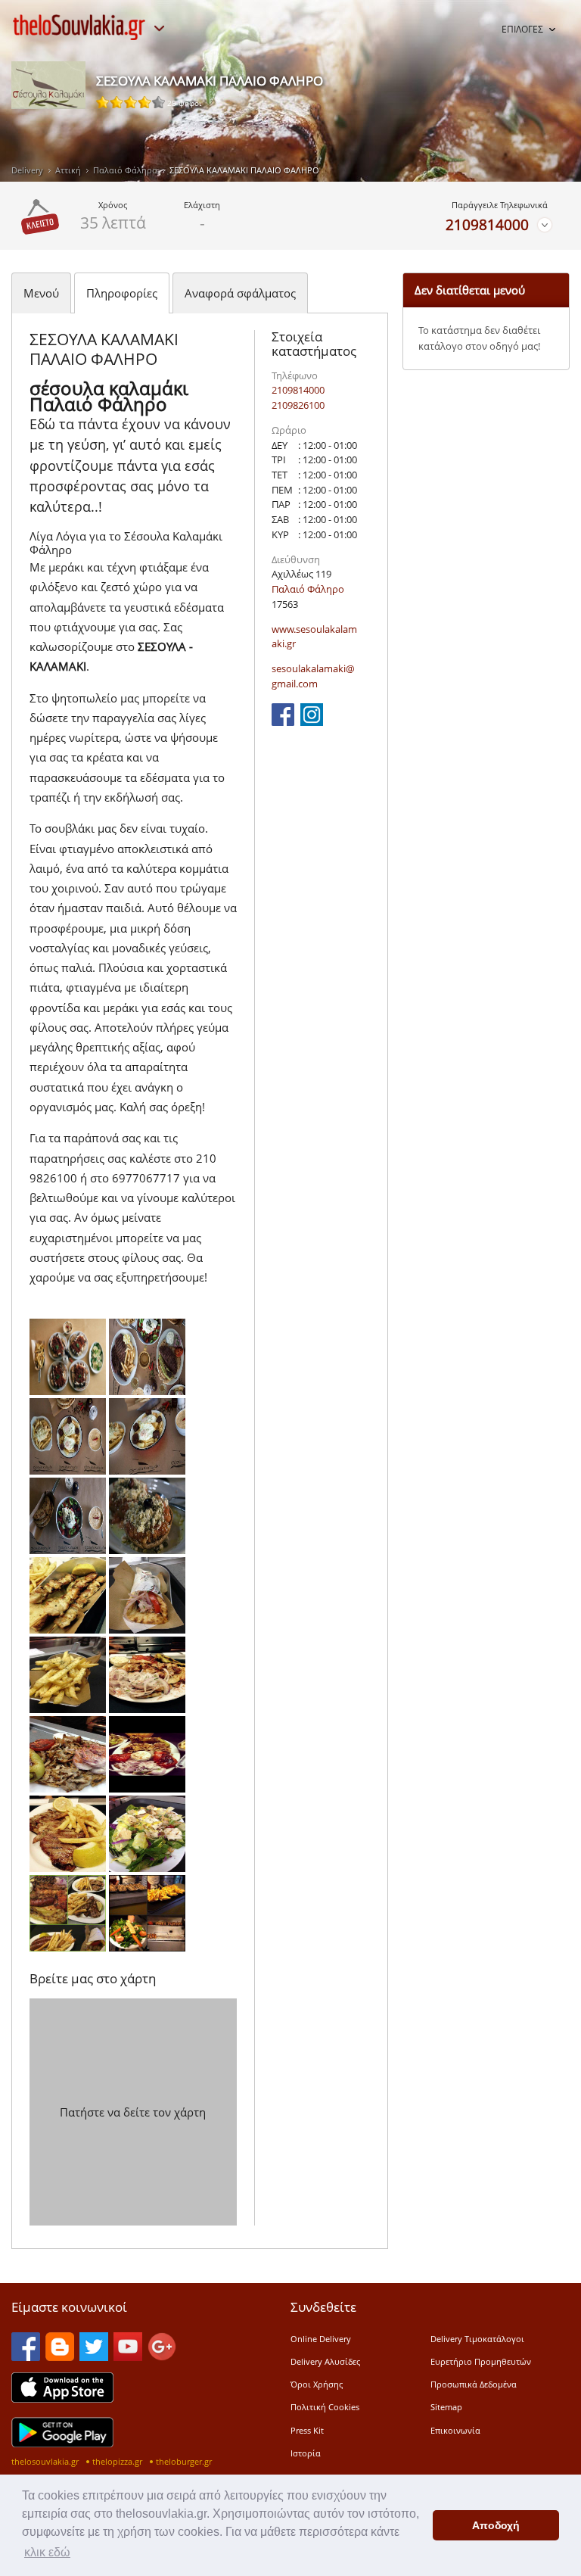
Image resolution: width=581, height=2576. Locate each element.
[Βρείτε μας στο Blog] (60, 2356)
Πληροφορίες (122, 293)
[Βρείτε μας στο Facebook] (283, 721)
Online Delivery (321, 2339)
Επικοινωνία (455, 2430)
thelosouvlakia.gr (45, 2461)
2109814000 (487, 224)
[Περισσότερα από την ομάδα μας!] (159, 29)
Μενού (41, 293)
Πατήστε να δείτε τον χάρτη (133, 2112)
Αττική (68, 170)
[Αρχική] (79, 27)
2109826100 (298, 405)
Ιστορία (306, 2453)
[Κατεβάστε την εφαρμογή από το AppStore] (62, 2398)
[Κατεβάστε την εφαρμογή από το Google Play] (62, 2443)
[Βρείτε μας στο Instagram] (312, 721)
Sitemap (446, 2407)
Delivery (27, 170)
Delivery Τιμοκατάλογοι (477, 2339)
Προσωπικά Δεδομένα (474, 2384)
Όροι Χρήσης (317, 2384)
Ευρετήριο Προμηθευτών (481, 2361)
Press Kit (307, 2430)
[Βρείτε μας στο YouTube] (128, 2356)
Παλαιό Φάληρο (125, 170)
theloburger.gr (184, 2461)
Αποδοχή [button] (496, 2525)
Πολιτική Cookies (325, 2407)
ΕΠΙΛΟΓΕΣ (522, 29)
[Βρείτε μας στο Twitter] (94, 2356)
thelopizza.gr (117, 2461)
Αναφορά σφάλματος (240, 293)
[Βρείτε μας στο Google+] (162, 2356)
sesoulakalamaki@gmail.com (313, 676)
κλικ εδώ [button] (47, 2552)
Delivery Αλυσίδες (325, 2361)
